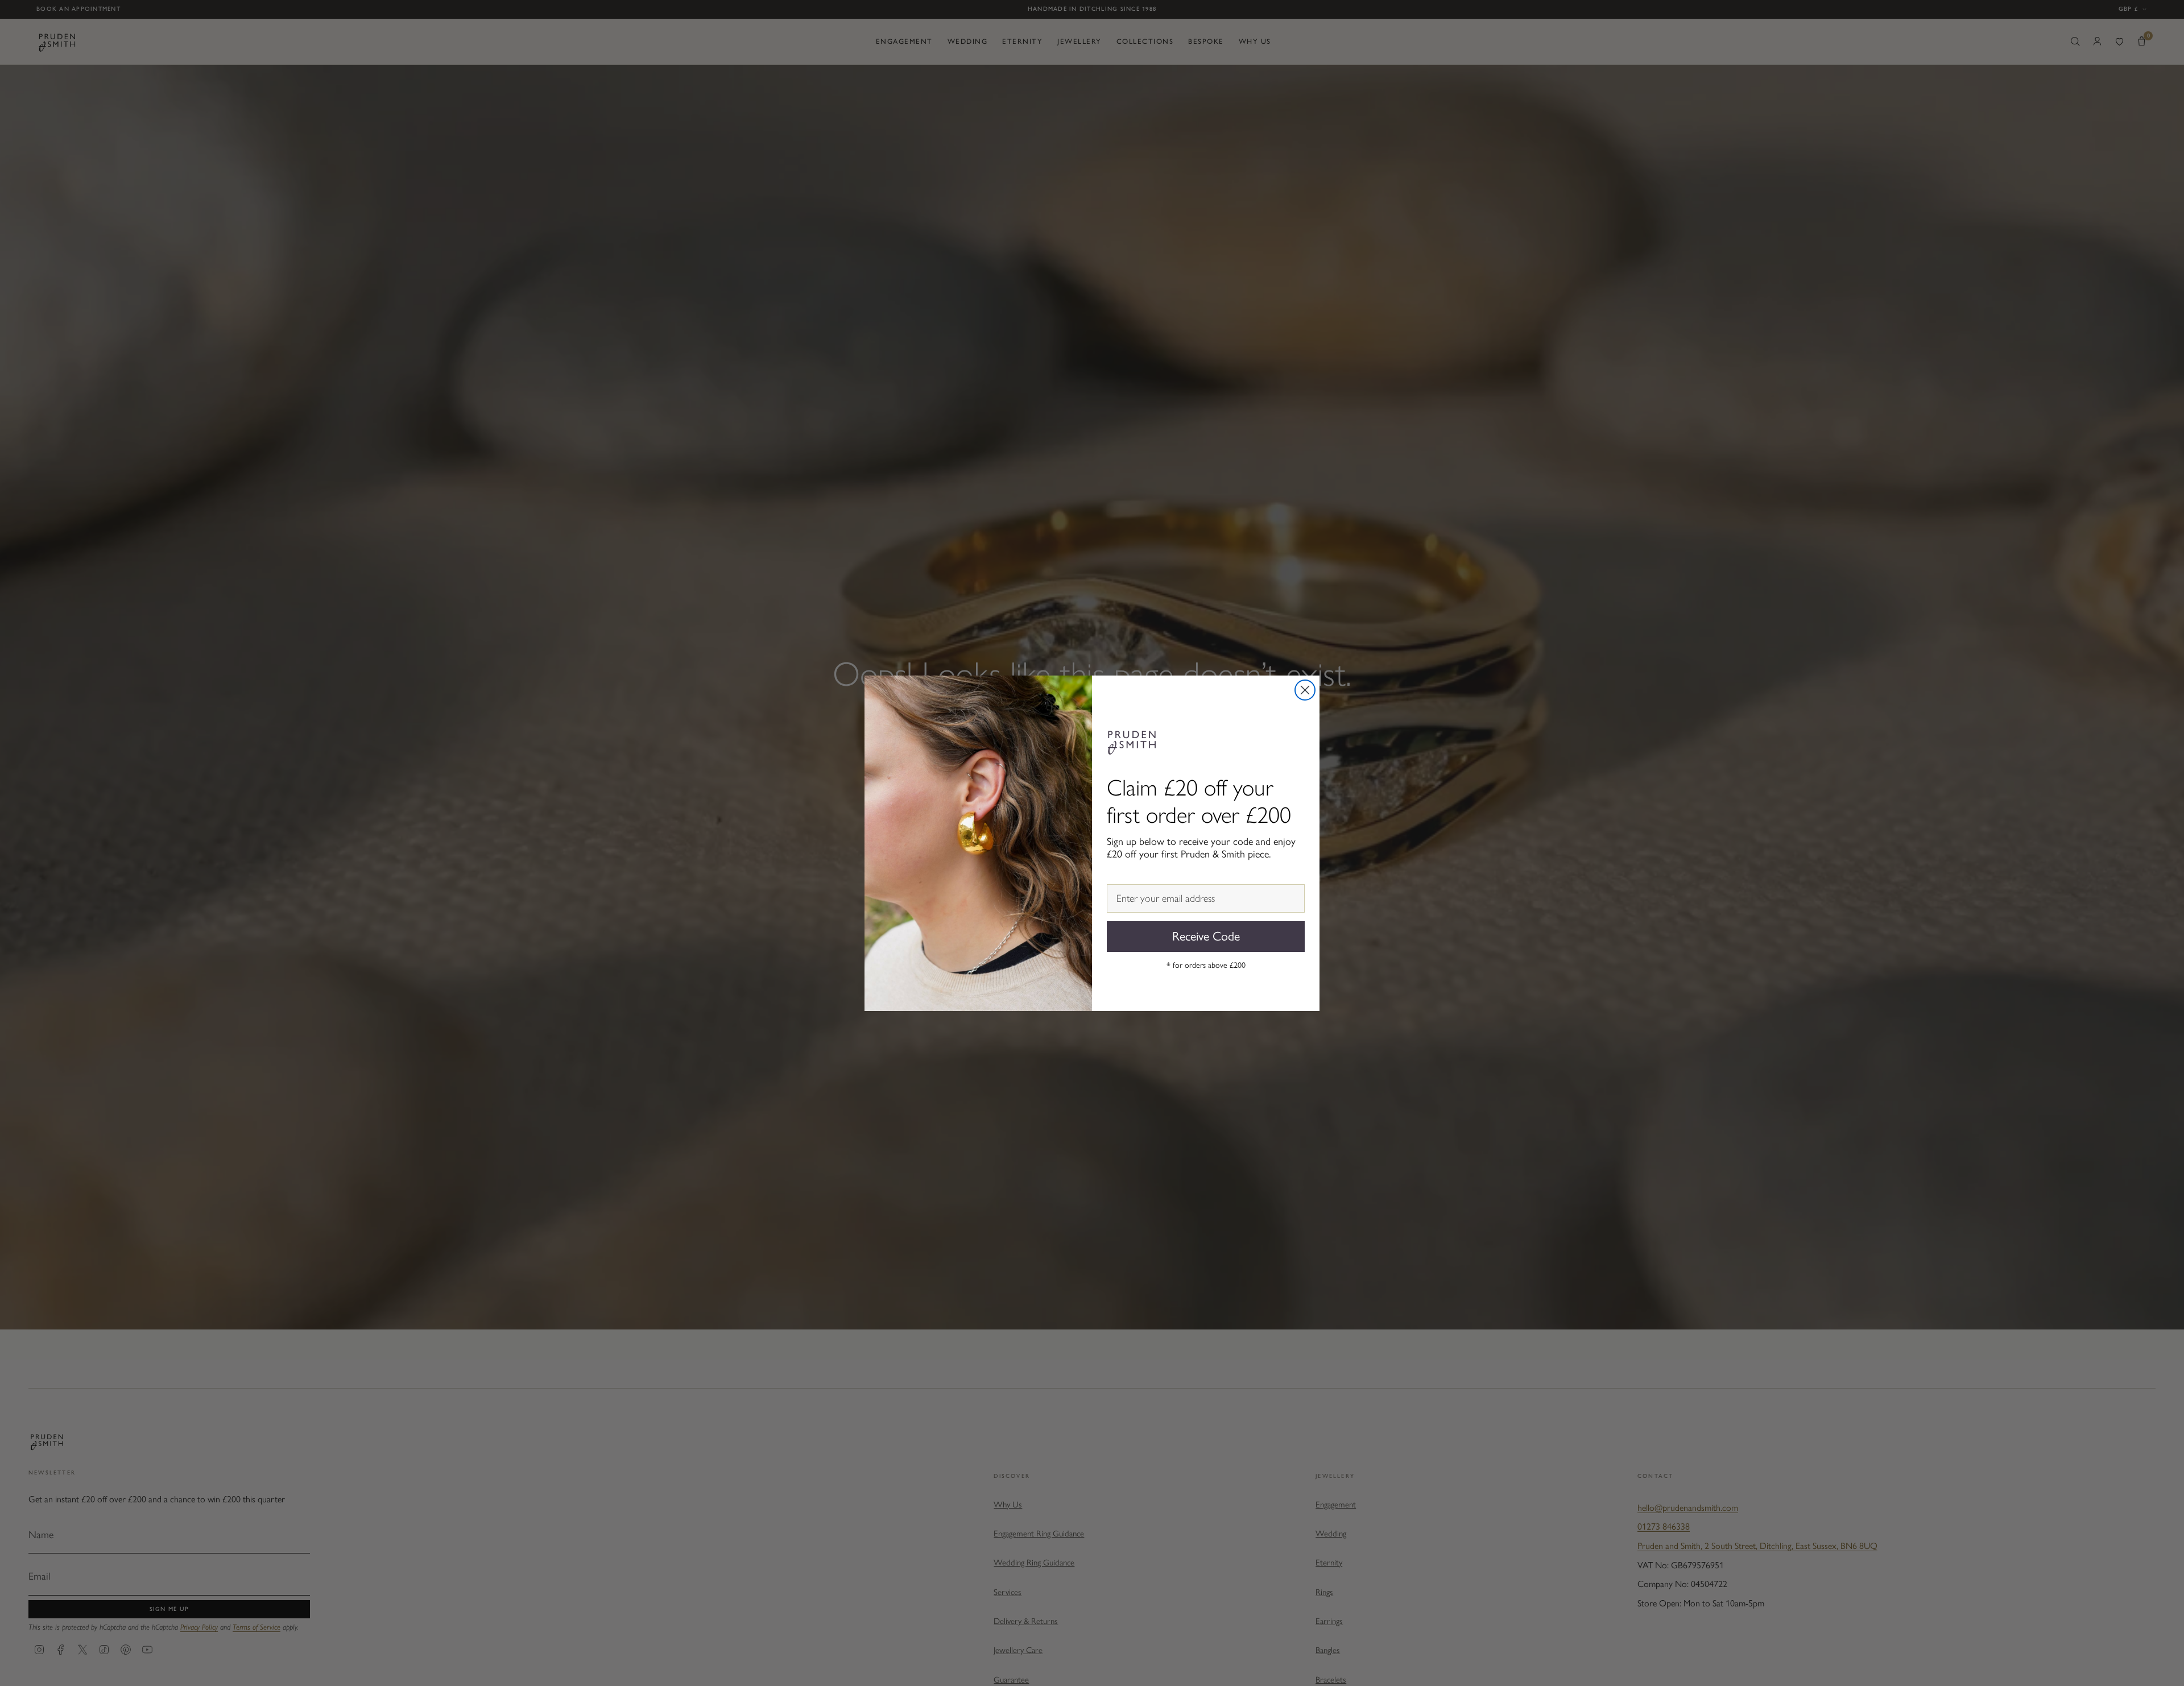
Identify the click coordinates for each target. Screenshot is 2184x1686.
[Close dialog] (1305, 690)
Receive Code (1206, 936)
